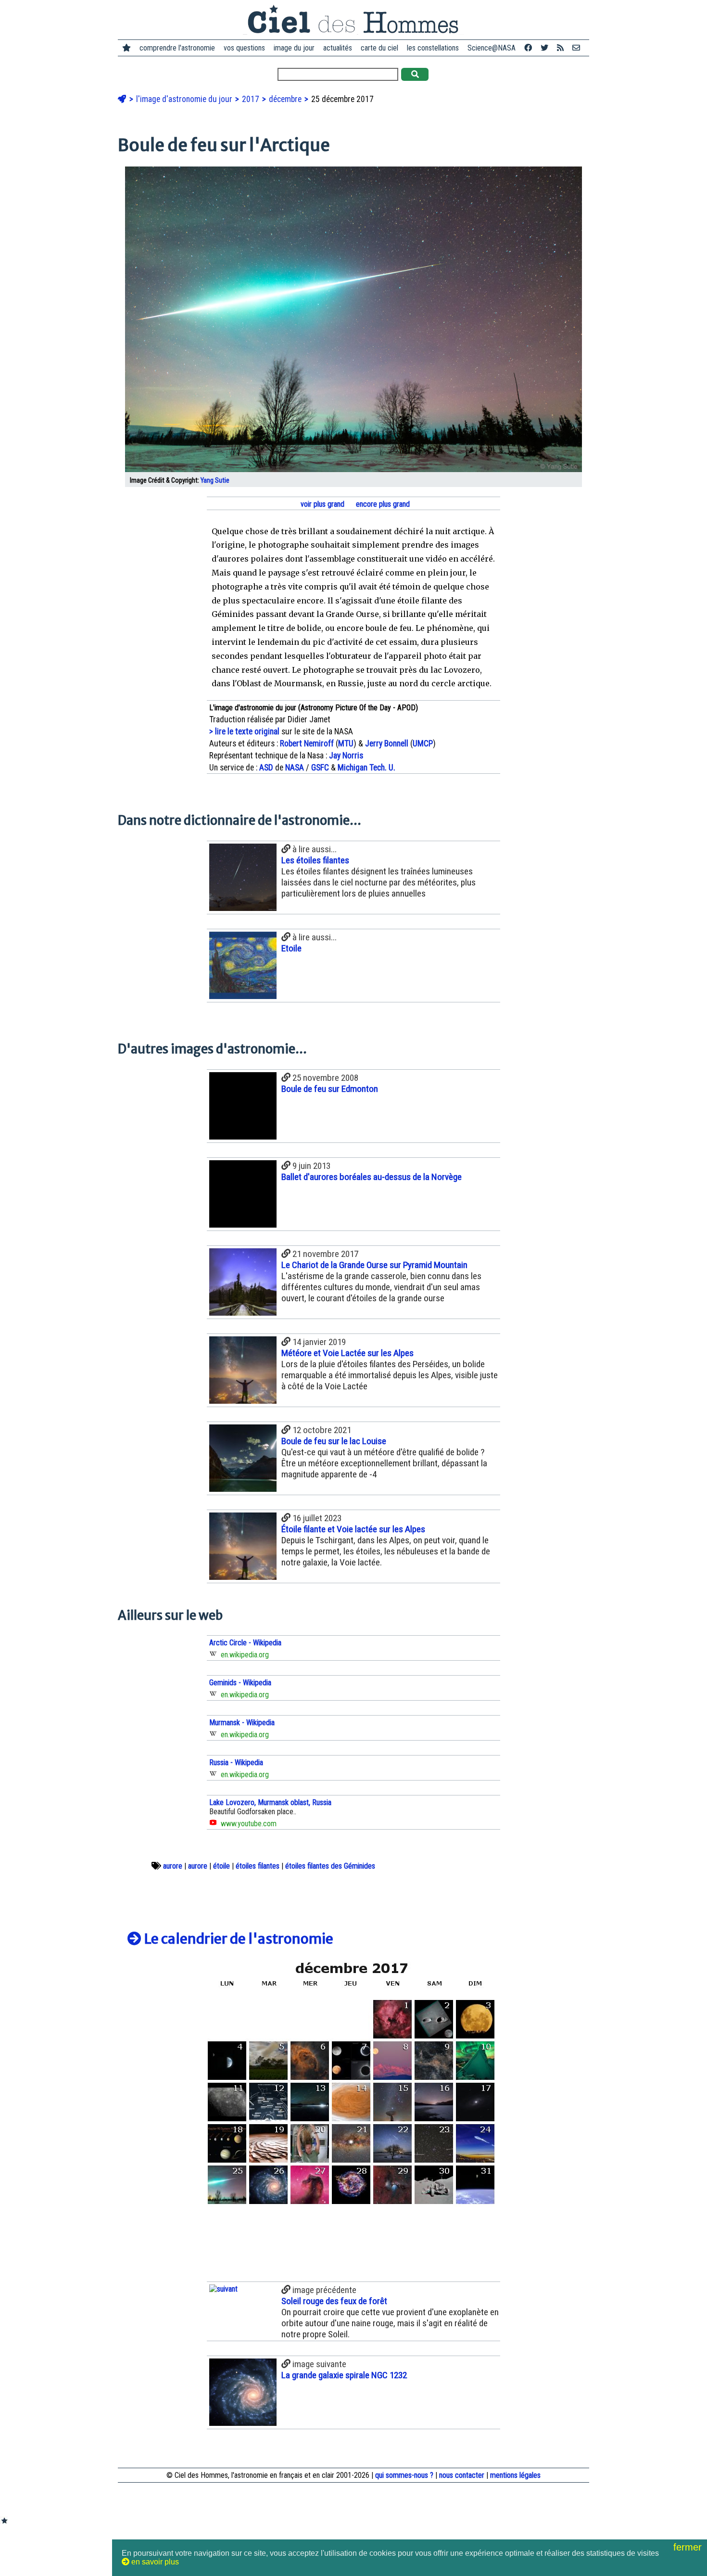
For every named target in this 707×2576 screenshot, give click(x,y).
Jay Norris (346, 756)
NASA (295, 768)
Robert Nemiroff (307, 743)
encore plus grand (382, 504)
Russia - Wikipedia (236, 1762)
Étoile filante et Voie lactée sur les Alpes (353, 1529)
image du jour (294, 48)
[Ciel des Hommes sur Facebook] (528, 48)
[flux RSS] (560, 48)
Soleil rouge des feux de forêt (334, 2301)
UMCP (423, 743)
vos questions (244, 48)
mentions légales (515, 2475)
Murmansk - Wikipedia (242, 1723)
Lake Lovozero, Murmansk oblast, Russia (270, 1802)
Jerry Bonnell (387, 743)
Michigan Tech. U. (366, 768)
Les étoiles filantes (315, 860)
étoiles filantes (258, 1866)
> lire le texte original (244, 731)
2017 (252, 99)
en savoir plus (154, 2562)
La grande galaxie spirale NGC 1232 (344, 2375)
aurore (173, 1866)
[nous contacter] (576, 48)
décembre (286, 99)
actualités (338, 48)
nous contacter (462, 2475)
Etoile (291, 948)
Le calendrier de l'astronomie (237, 1939)
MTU (346, 743)
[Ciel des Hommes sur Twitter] (544, 48)
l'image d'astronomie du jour (185, 99)
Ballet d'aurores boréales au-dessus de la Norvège (372, 1177)
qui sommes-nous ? (404, 2475)
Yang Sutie (215, 481)
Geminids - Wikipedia (240, 1683)
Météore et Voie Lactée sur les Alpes (347, 1353)
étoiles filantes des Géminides (330, 1866)
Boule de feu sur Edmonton (330, 1089)
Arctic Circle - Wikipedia (245, 1643)
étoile (221, 1866)
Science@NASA (492, 48)
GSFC (320, 768)
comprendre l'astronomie (177, 48)
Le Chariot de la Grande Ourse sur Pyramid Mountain (374, 1265)
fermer (689, 2547)
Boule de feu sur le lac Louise (334, 1441)
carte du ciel (379, 48)
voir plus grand (322, 504)
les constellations (433, 48)
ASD (266, 768)
